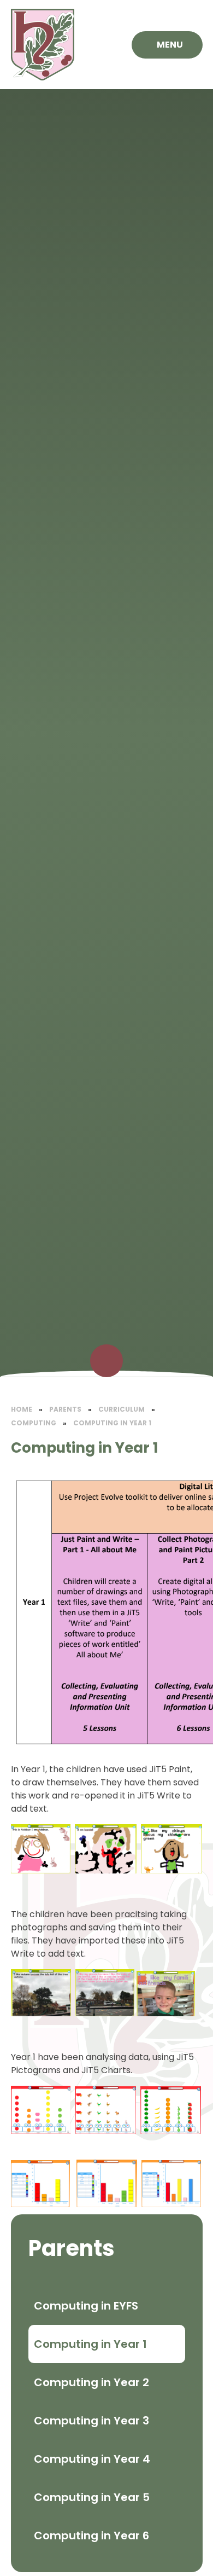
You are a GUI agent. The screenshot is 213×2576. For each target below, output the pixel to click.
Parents (65, 1409)
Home (22, 1409)
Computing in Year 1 (112, 1423)
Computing (34, 1423)
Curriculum (122, 1409)
